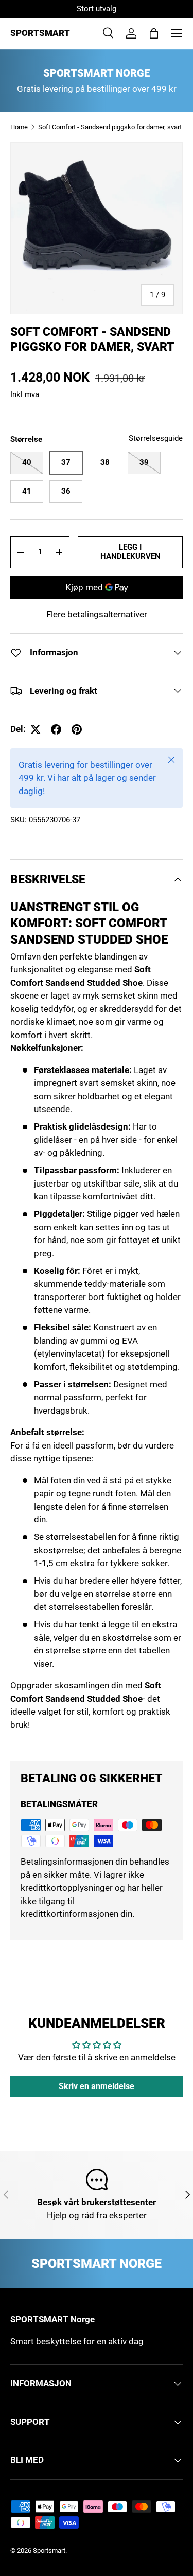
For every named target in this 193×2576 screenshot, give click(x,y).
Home (19, 127)
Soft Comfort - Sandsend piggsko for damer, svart (110, 127)
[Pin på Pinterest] (77, 729)
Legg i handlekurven (130, 552)
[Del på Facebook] (56, 729)
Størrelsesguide (156, 438)
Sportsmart (49, 2551)
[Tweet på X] (36, 729)
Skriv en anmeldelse (97, 2086)
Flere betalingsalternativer (97, 614)
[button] (154, 33)
